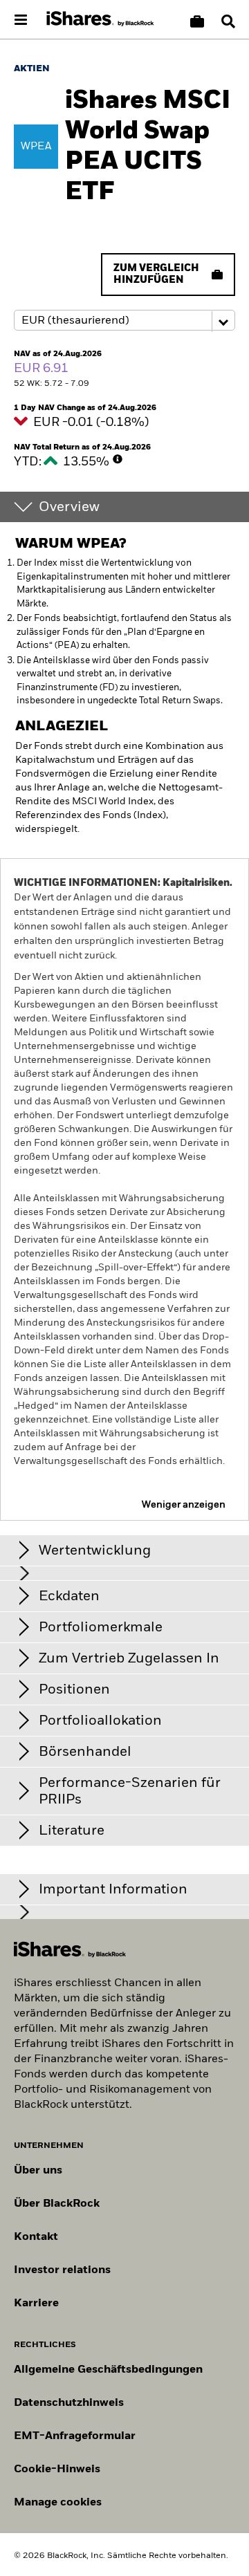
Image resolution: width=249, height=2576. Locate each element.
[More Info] (118, 459)
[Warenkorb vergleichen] (197, 21)
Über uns (38, 2171)
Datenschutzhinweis (69, 2403)
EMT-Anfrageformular (75, 2436)
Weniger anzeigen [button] (184, 1505)
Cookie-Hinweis (57, 2470)
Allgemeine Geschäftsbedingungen (108, 2370)
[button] (228, 21)
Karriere (36, 2304)
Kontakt (36, 2237)
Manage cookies (58, 2503)
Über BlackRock (57, 2204)
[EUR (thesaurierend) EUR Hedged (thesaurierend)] (124, 321)
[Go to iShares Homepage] (100, 19)
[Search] (228, 21)
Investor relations (62, 2270)
